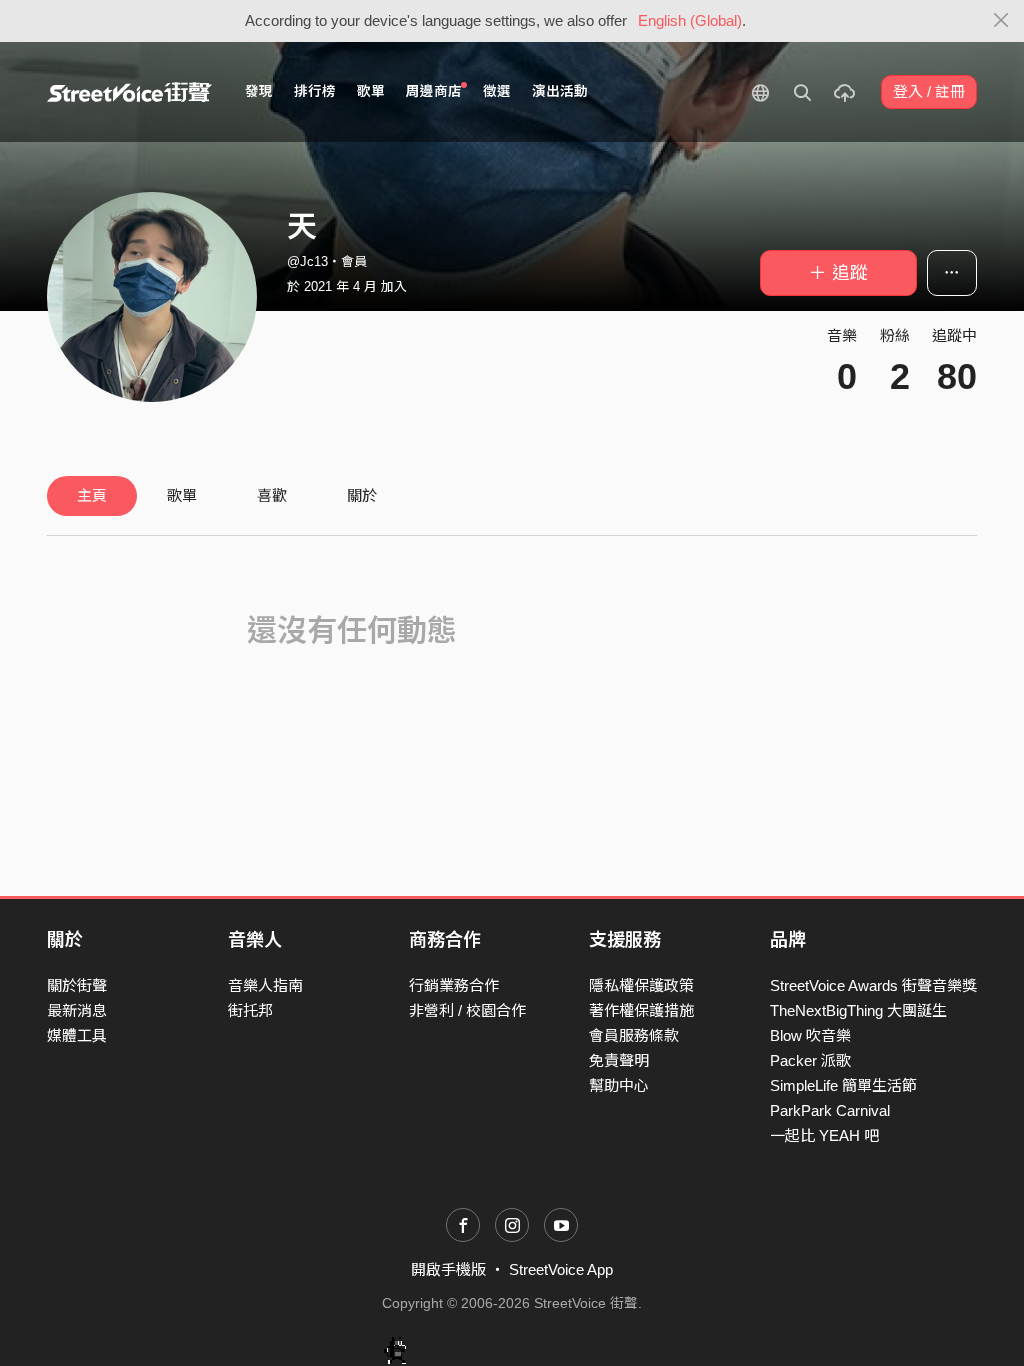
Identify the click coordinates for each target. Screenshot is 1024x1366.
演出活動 (560, 91)
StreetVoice (129, 92)
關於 (362, 495)
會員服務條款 (634, 1035)
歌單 (371, 91)
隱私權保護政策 (641, 985)
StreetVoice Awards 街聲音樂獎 (873, 985)
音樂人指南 (265, 985)
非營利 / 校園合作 (467, 1010)
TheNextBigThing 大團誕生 (858, 1010)
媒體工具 (77, 1035)
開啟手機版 (448, 1269)
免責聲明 (619, 1060)
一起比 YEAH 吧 (824, 1135)
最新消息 (77, 1010)
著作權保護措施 (641, 1010)
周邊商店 (434, 91)
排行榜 (315, 91)
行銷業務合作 (454, 985)
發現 (259, 91)
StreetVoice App (561, 1269)
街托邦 (250, 1010)
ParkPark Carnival (830, 1110)
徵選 (497, 91)
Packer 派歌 (810, 1060)
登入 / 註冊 (929, 91)
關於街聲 (77, 985)
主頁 (92, 495)
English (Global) (690, 20)
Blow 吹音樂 (810, 1035)
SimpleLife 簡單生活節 (843, 1085)
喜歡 (272, 495)
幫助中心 (619, 1085)
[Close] (1001, 21)
